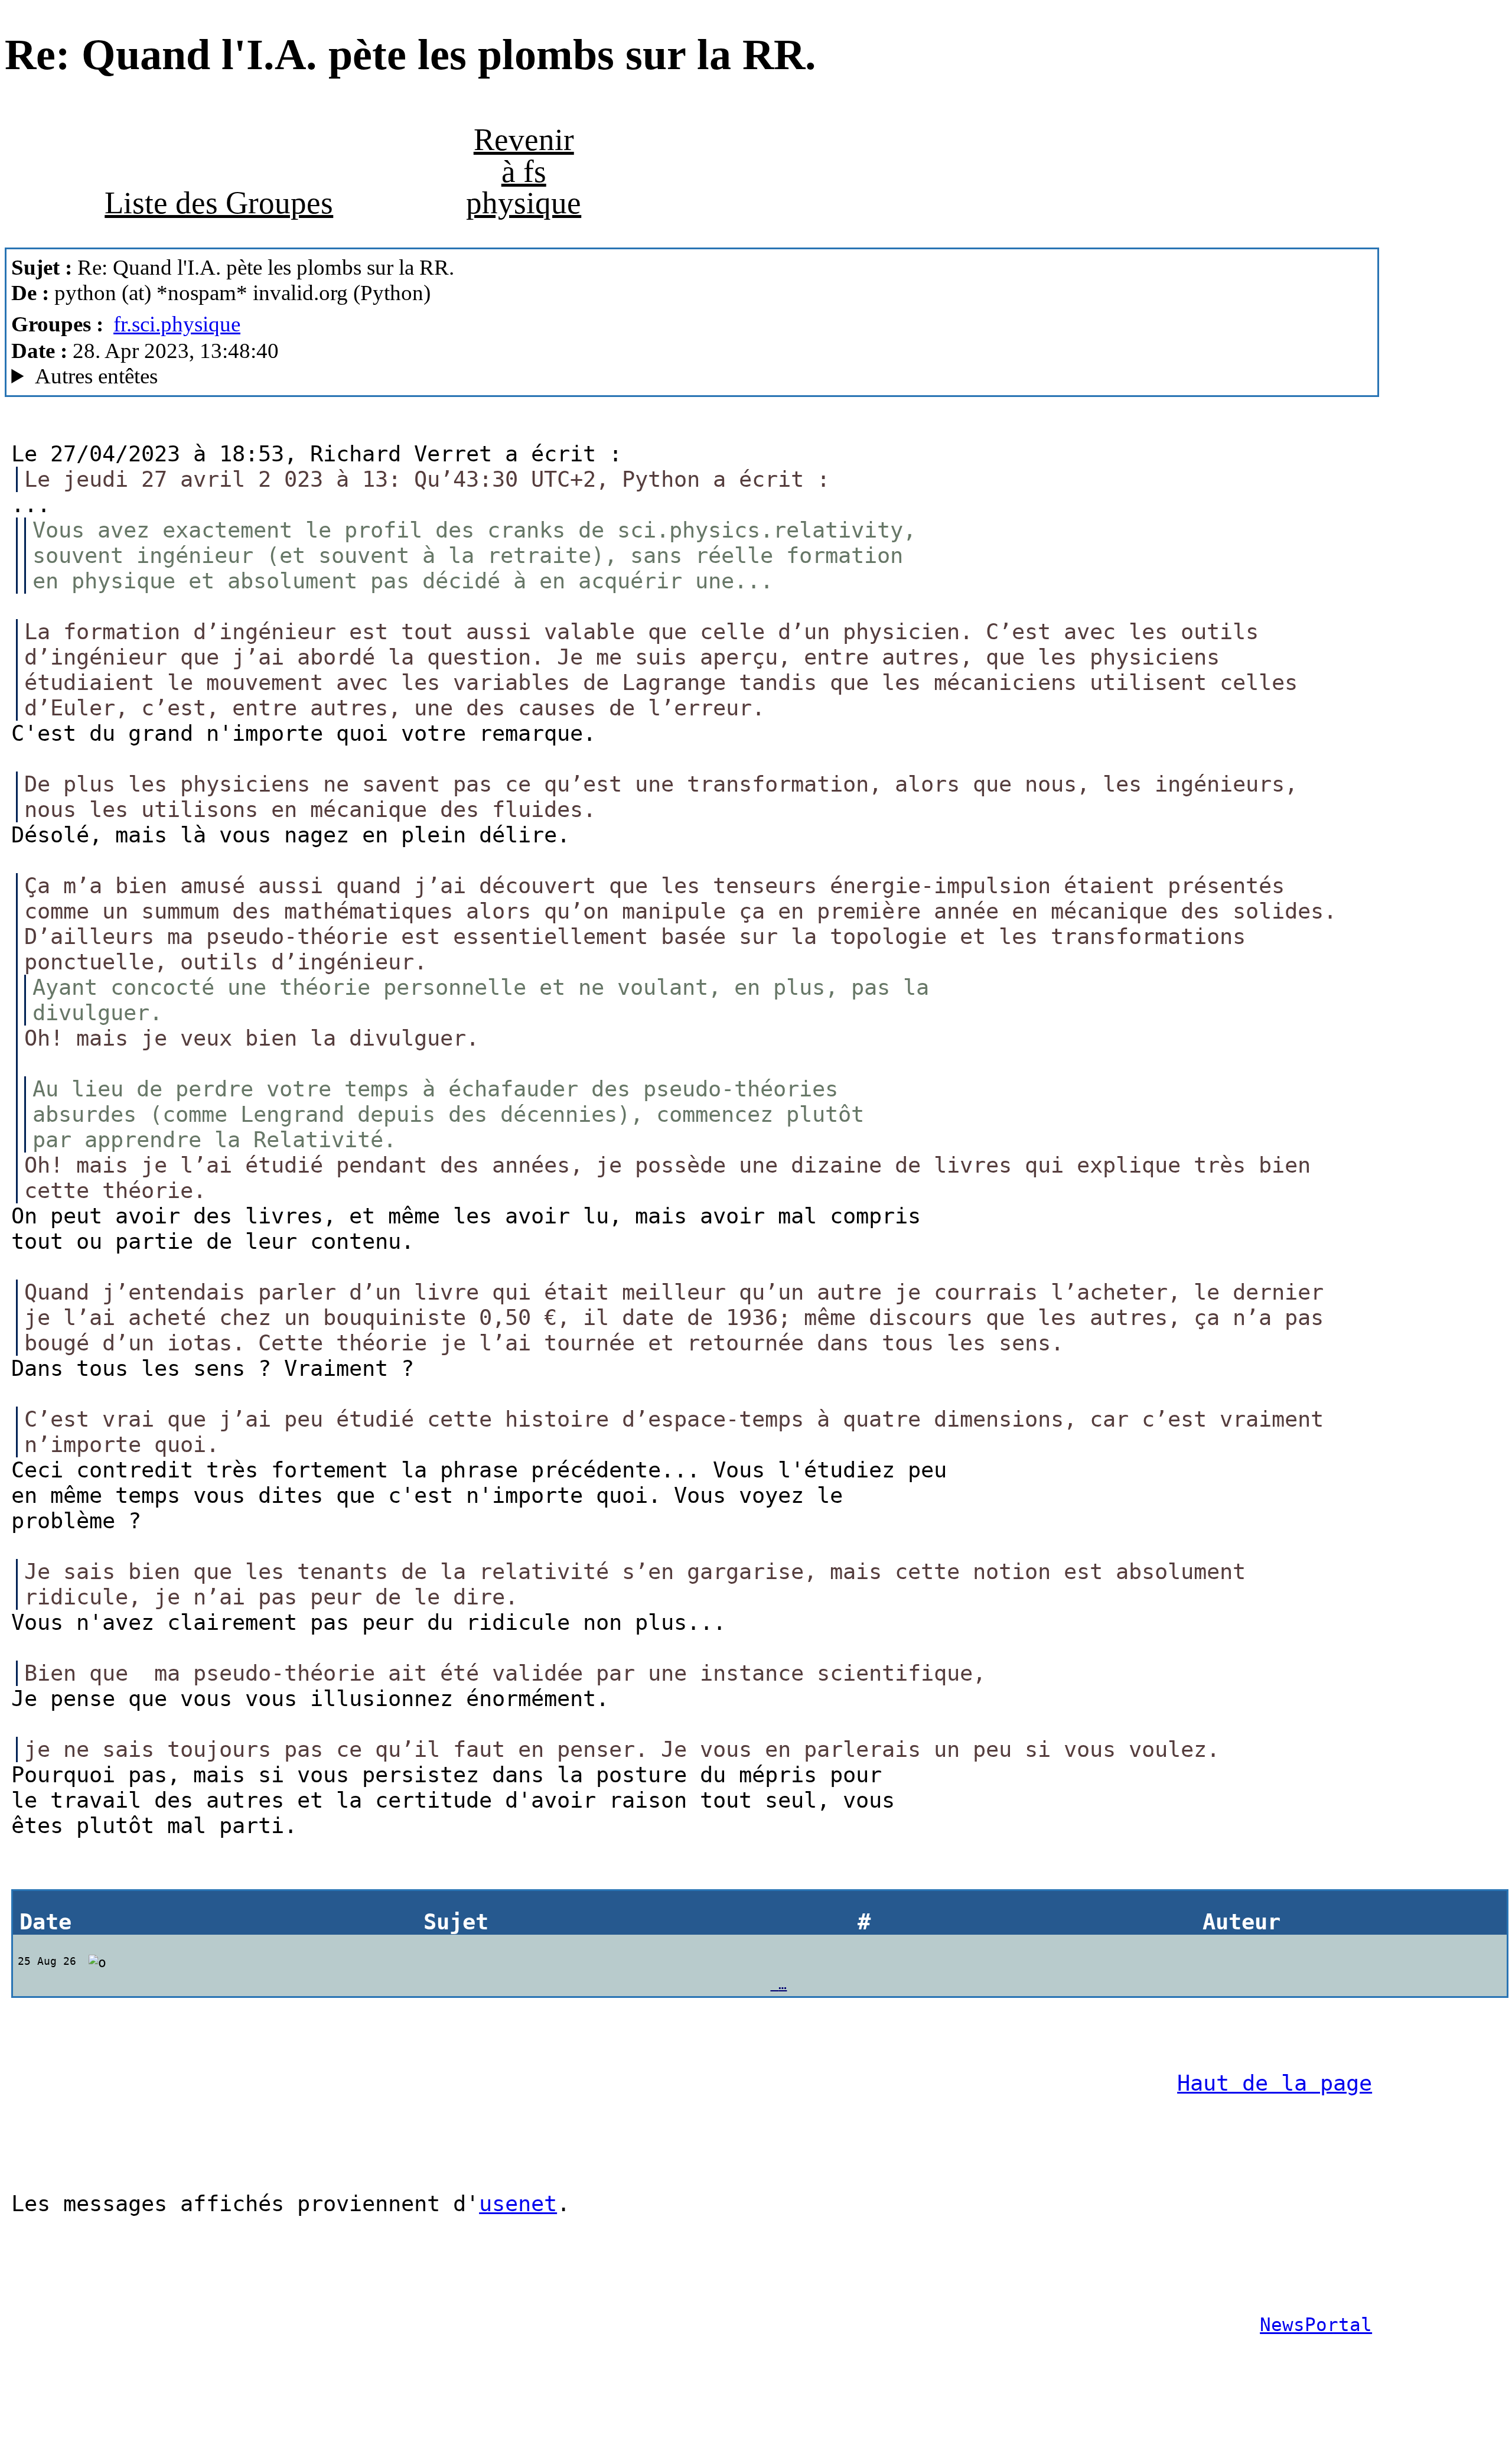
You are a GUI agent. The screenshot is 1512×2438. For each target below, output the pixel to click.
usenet (518, 2204)
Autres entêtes (96, 376)
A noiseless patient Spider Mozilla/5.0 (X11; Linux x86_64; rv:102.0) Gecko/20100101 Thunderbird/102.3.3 (436, 376)
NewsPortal (1316, 2325)
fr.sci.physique (177, 324)
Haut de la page (1275, 2083)
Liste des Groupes (219, 203)
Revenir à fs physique (524, 171)
